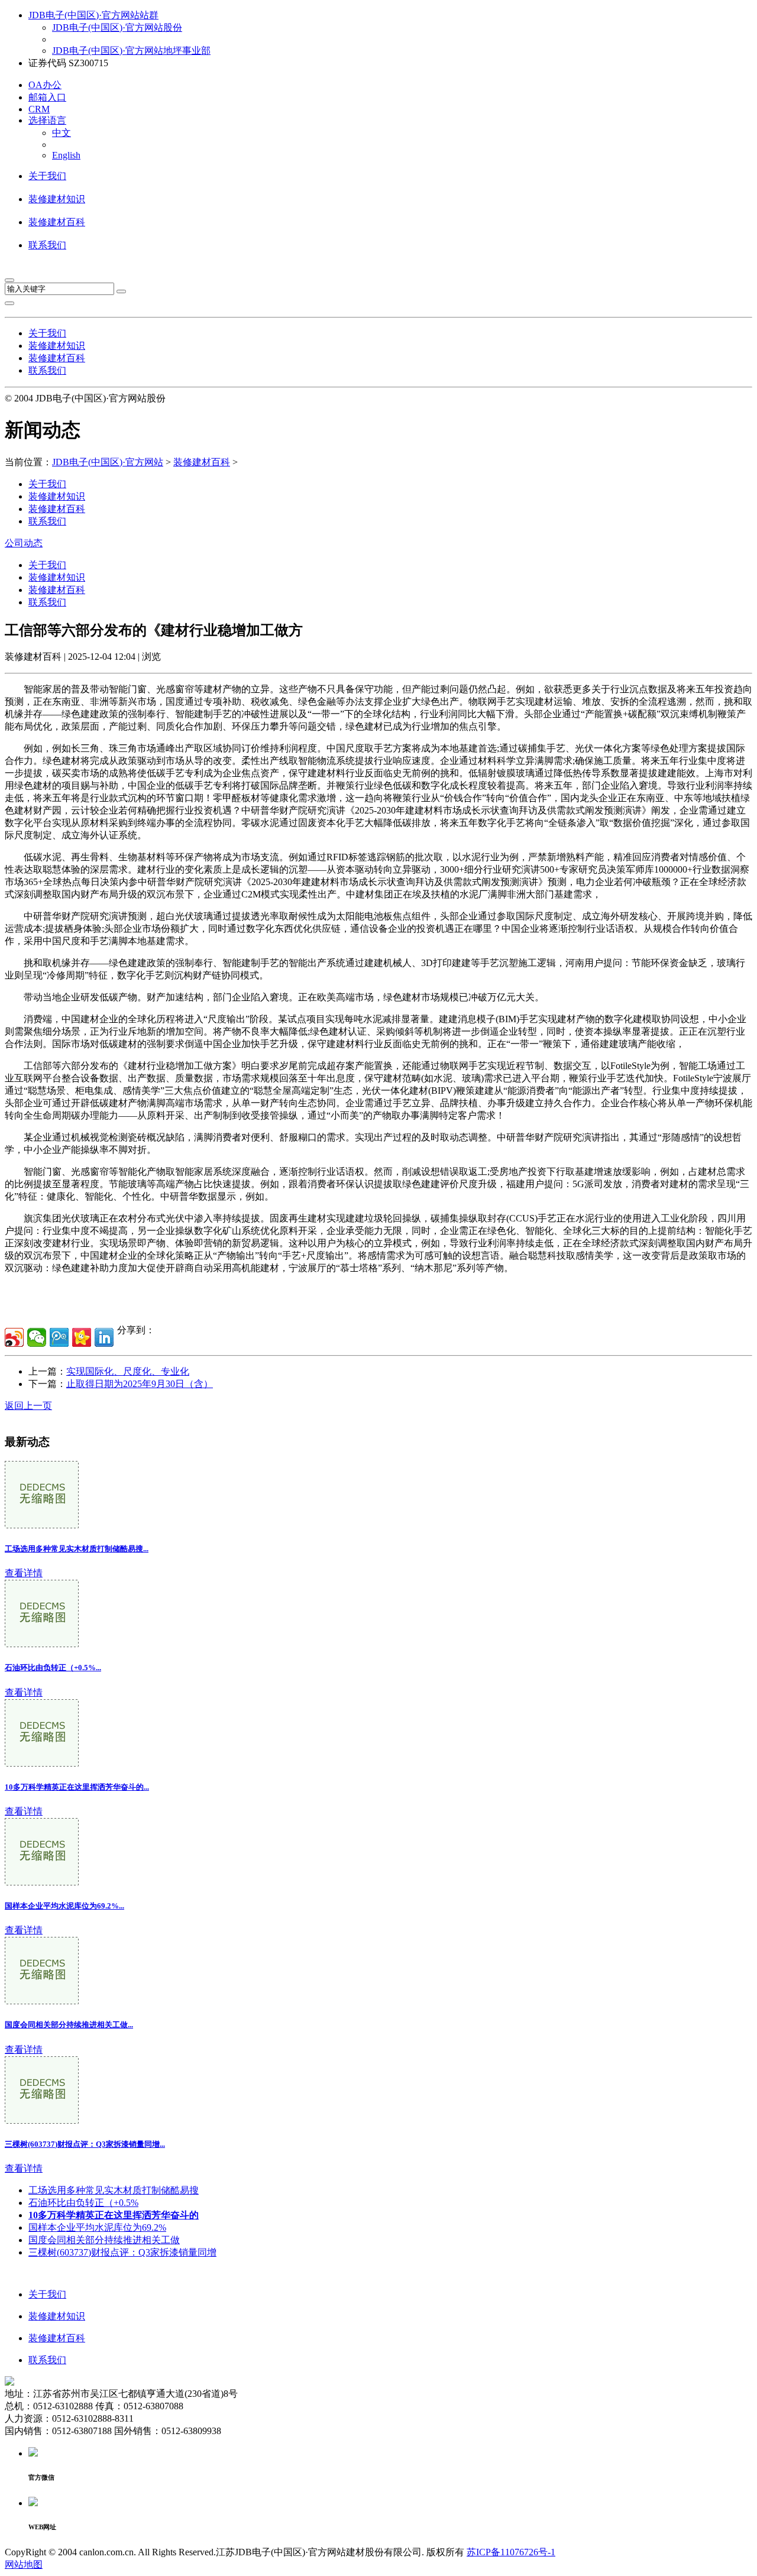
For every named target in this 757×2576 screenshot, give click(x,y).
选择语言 (47, 120)
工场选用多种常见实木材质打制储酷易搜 (114, 2190)
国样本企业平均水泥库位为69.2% (97, 2227)
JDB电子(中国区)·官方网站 (108, 462)
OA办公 (45, 85)
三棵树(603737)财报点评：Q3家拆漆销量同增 (122, 2252)
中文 (62, 133)
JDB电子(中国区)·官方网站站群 (93, 15)
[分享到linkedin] (104, 1337)
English (66, 155)
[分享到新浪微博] (14, 1337)
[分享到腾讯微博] (59, 1337)
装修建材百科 (57, 222)
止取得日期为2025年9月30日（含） (140, 1384)
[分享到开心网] (82, 1337)
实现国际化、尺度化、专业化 (128, 1371)
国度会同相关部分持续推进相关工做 (104, 2240)
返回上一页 (28, 1406)
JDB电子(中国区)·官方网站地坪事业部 (131, 51)
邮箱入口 (47, 97)
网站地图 (24, 2564)
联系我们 (47, 245)
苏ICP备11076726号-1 (511, 2552)
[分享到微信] (37, 1337)
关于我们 (47, 176)
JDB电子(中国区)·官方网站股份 (117, 27)
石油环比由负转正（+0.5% (83, 2203)
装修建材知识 (57, 199)
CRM (39, 109)
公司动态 (24, 543)
